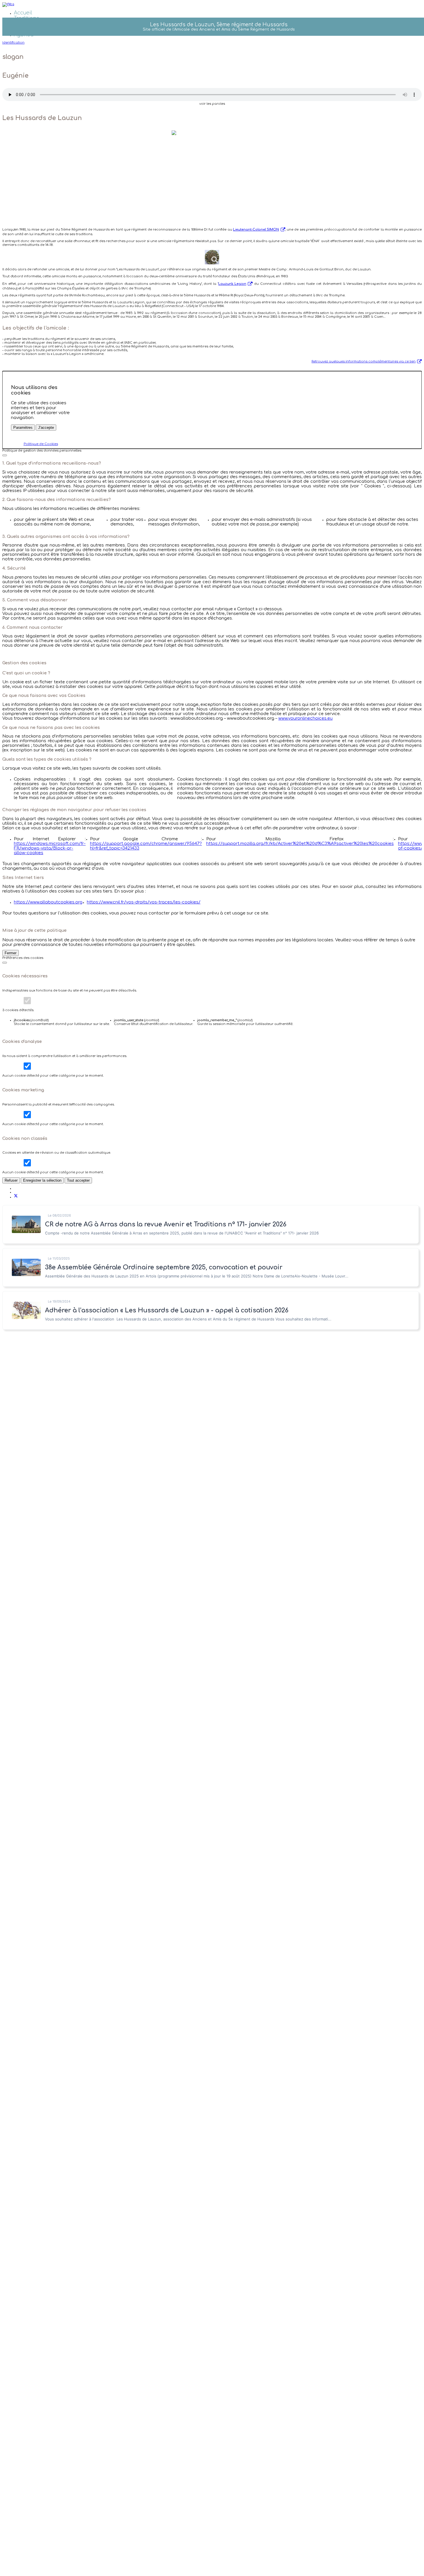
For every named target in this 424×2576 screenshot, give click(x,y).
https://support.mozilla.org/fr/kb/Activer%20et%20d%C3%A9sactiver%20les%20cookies (300, 843)
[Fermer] (5, 455)
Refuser (11, 1180)
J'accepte (46, 428)
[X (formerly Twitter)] (16, 1197)
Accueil (23, 13)
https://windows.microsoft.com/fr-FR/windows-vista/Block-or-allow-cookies (50, 848)
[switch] (27, 1001)
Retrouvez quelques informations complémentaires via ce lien (364, 361)
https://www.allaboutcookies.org (48, 902)
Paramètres (23, 428)
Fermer (11, 953)
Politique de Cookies (41, 444)
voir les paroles (212, 104)
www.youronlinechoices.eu (305, 718)
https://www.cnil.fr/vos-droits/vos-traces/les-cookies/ (144, 902)
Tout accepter (78, 1180)
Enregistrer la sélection (42, 1180)
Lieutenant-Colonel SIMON (256, 230)
